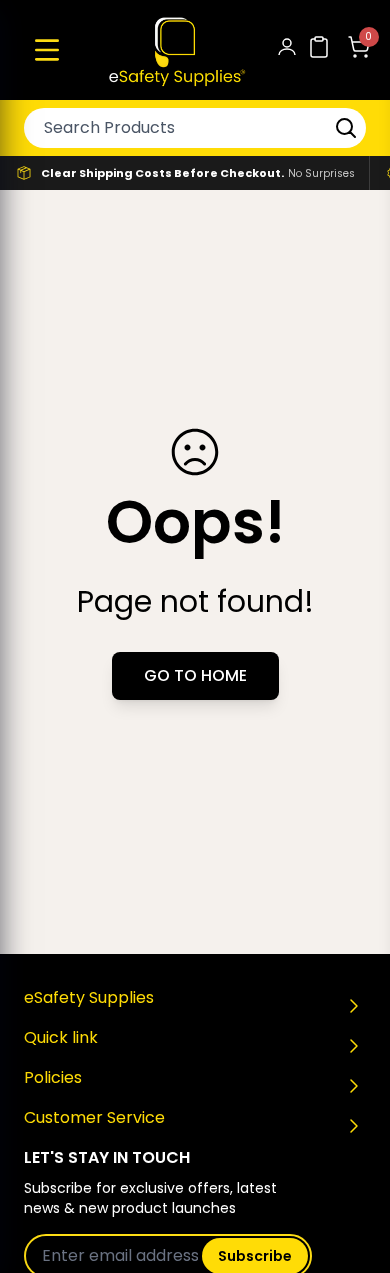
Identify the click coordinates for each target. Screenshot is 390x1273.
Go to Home (195, 675)
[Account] (287, 50)
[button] (47, 50)
